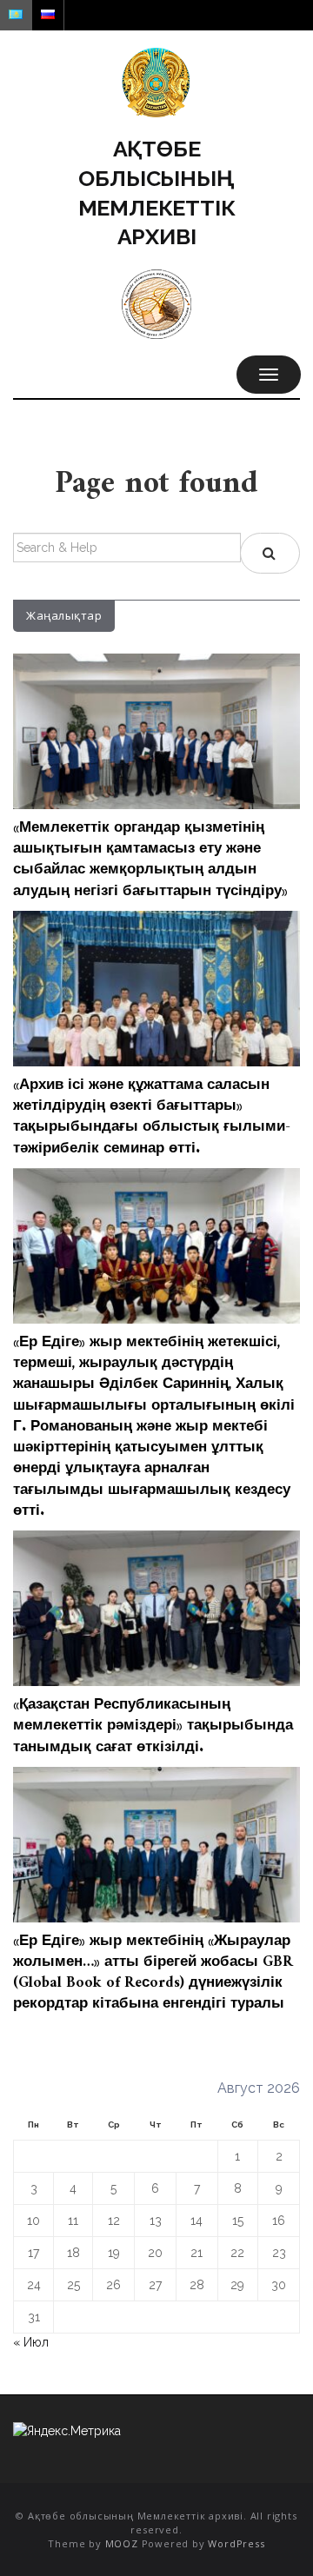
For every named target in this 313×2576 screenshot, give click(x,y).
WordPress (236, 2543)
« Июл (31, 2342)
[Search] (270, 553)
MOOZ (122, 2543)
